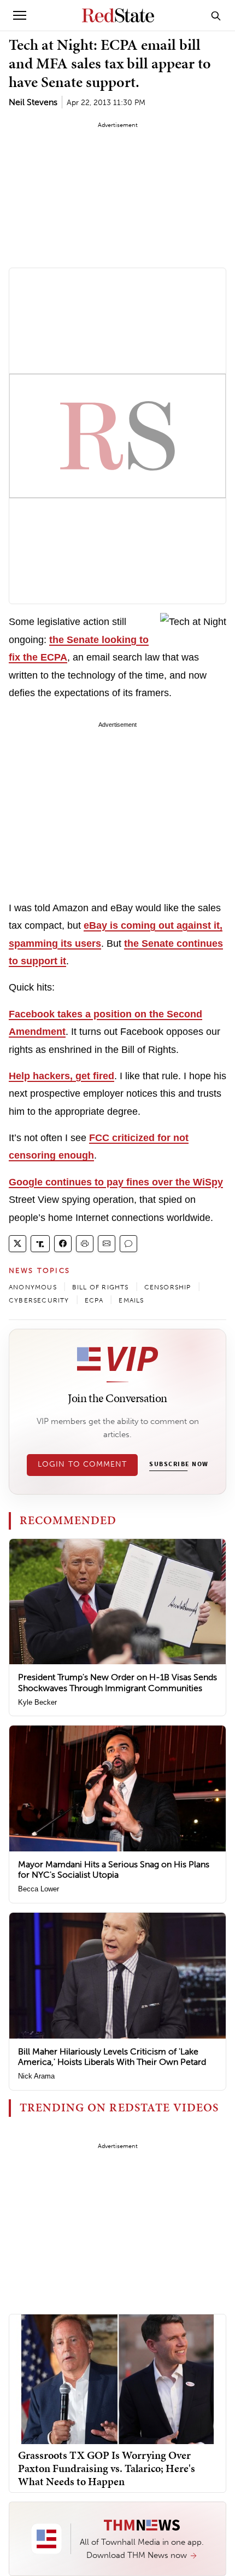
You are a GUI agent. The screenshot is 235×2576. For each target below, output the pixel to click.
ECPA (94, 1300)
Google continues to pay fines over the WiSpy (116, 1182)
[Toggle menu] (20, 15)
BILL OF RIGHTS (101, 1287)
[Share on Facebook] (63, 1244)
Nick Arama (36, 2076)
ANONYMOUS (33, 1287)
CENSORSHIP (168, 1287)
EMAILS (131, 1300)
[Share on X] (17, 1244)
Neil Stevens (33, 102)
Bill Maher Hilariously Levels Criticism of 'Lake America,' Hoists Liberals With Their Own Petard (112, 2057)
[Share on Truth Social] (40, 1244)
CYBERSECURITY (39, 1300)
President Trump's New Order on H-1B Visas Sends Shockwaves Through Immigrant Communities (117, 1682)
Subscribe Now (179, 1464)
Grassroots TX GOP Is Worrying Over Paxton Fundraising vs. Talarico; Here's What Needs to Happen (107, 2468)
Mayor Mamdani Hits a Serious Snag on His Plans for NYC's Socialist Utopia (114, 1869)
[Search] (216, 15)
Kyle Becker (37, 1702)
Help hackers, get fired (61, 1076)
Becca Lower (39, 1889)
